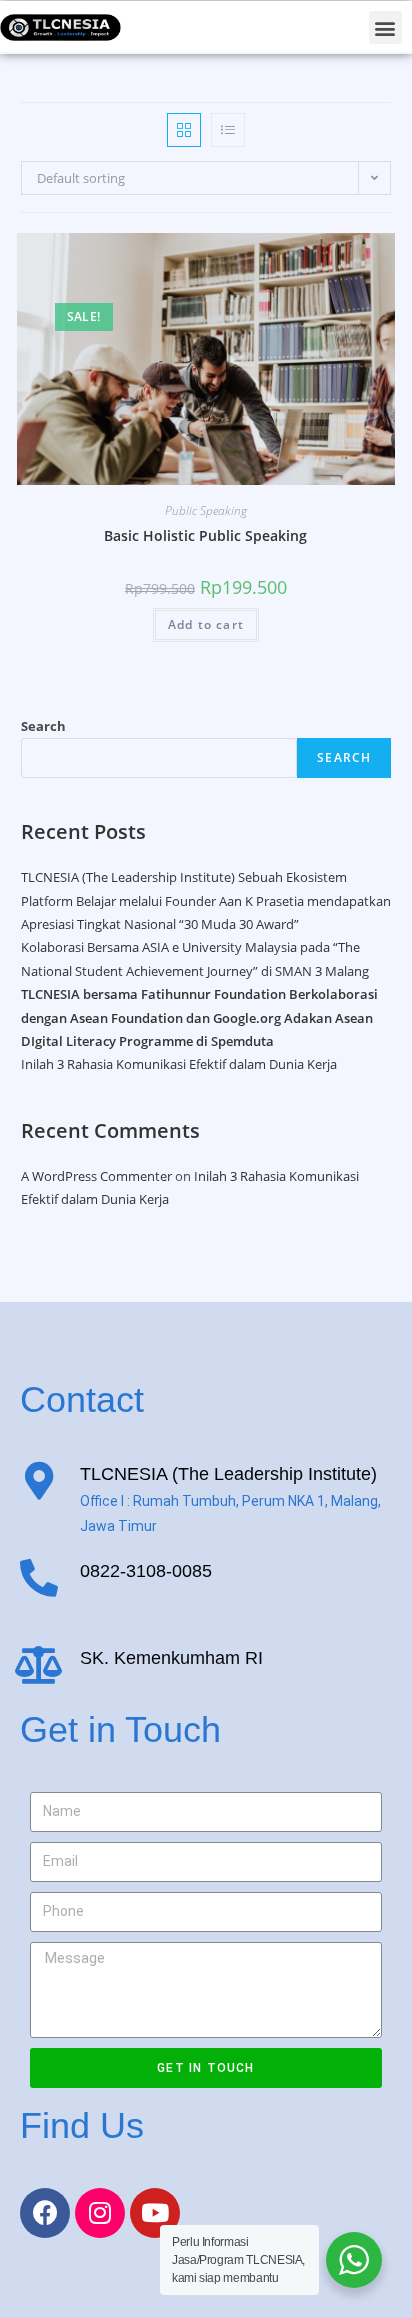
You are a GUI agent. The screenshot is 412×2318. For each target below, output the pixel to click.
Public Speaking (206, 510)
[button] (385, 27)
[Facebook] (45, 2213)
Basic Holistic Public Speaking (205, 535)
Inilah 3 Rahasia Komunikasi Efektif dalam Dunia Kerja (179, 1064)
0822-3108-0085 (146, 1571)
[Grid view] (184, 130)
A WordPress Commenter (96, 1176)
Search (43, 726)
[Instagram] (100, 2213)
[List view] (228, 130)
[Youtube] (155, 2213)
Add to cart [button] (206, 624)
